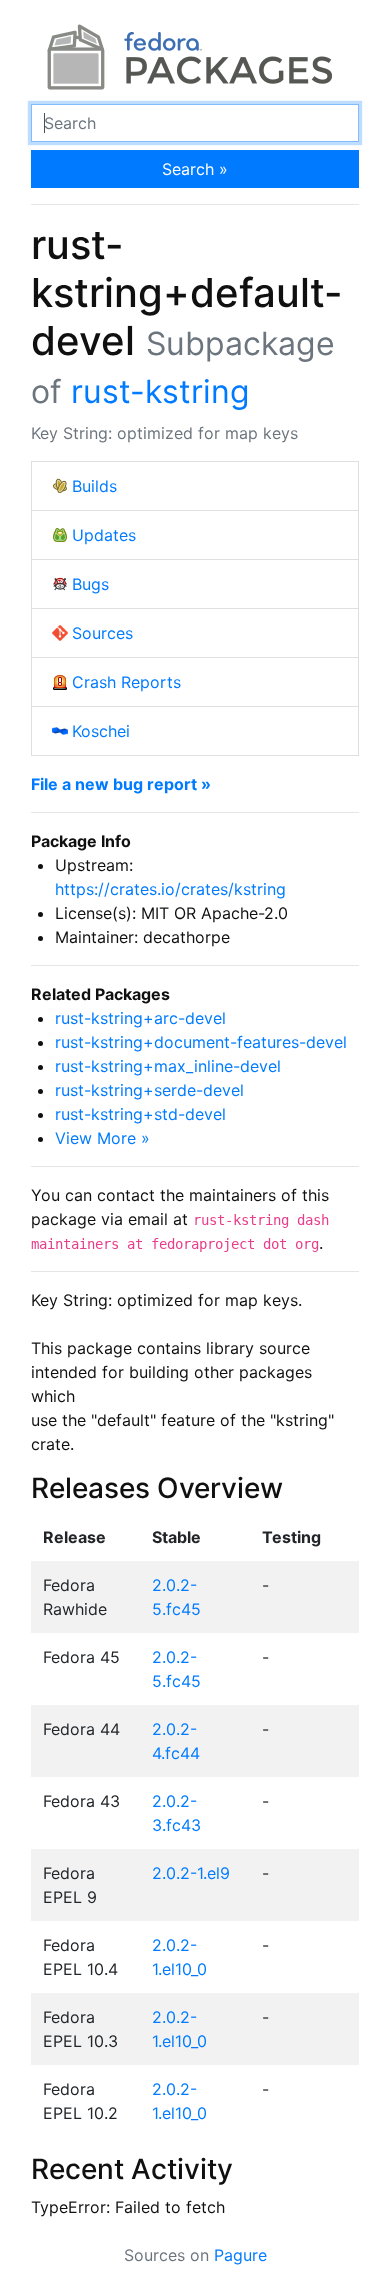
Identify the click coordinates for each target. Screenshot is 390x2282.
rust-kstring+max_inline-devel (168, 1066)
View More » (102, 1138)
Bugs (90, 584)
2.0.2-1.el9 (191, 1873)
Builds (94, 486)
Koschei (101, 731)
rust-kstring (160, 391)
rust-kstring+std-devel (140, 1114)
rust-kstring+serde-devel (149, 1090)
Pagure (240, 2255)
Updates (104, 535)
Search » (195, 169)
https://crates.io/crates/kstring (170, 889)
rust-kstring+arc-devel (140, 1018)
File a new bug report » (121, 784)
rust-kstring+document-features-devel (201, 1042)
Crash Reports (126, 682)
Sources (102, 633)
